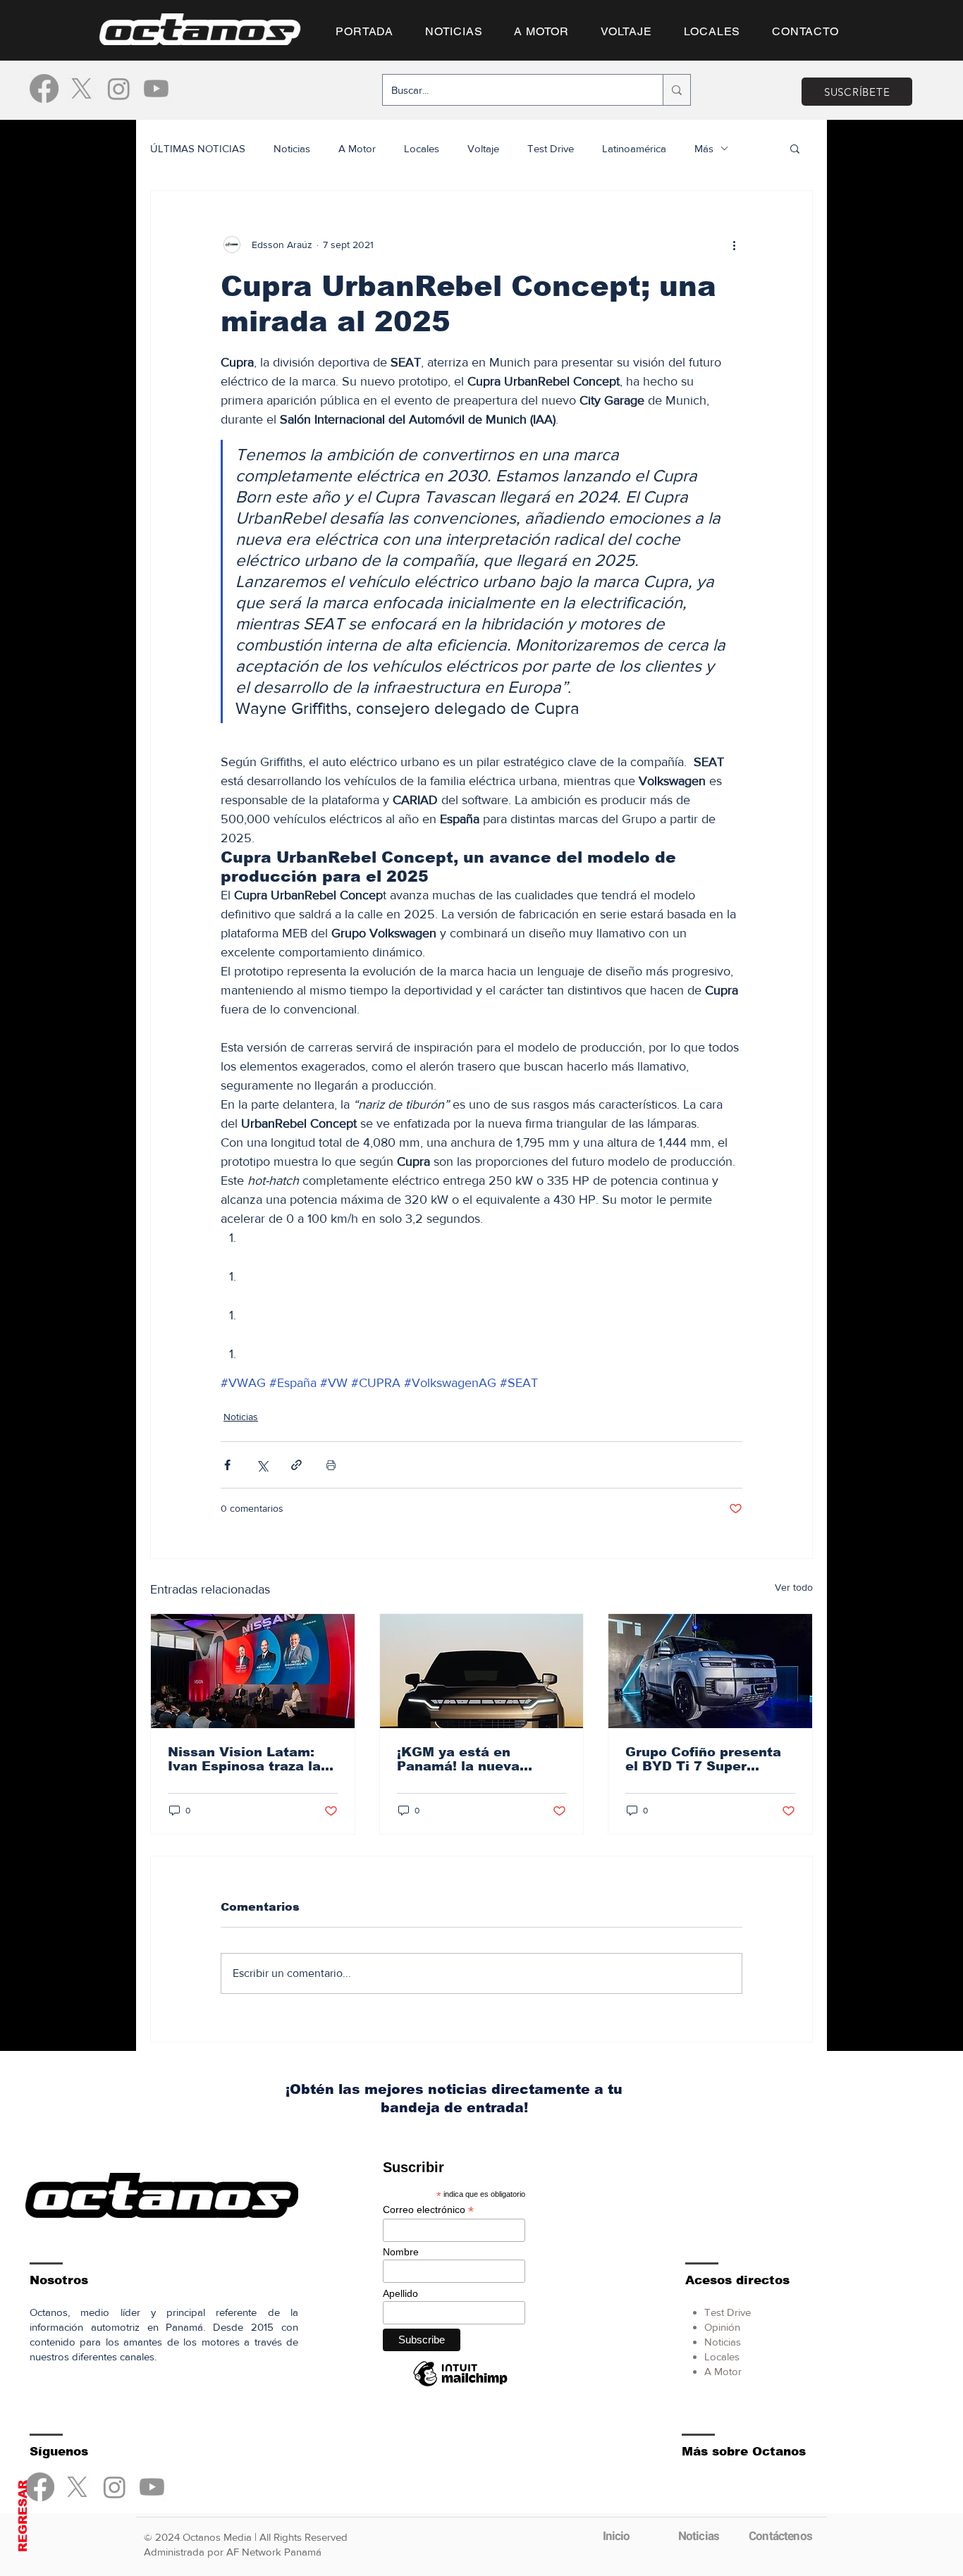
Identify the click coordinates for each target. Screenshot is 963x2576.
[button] (481, 1510)
